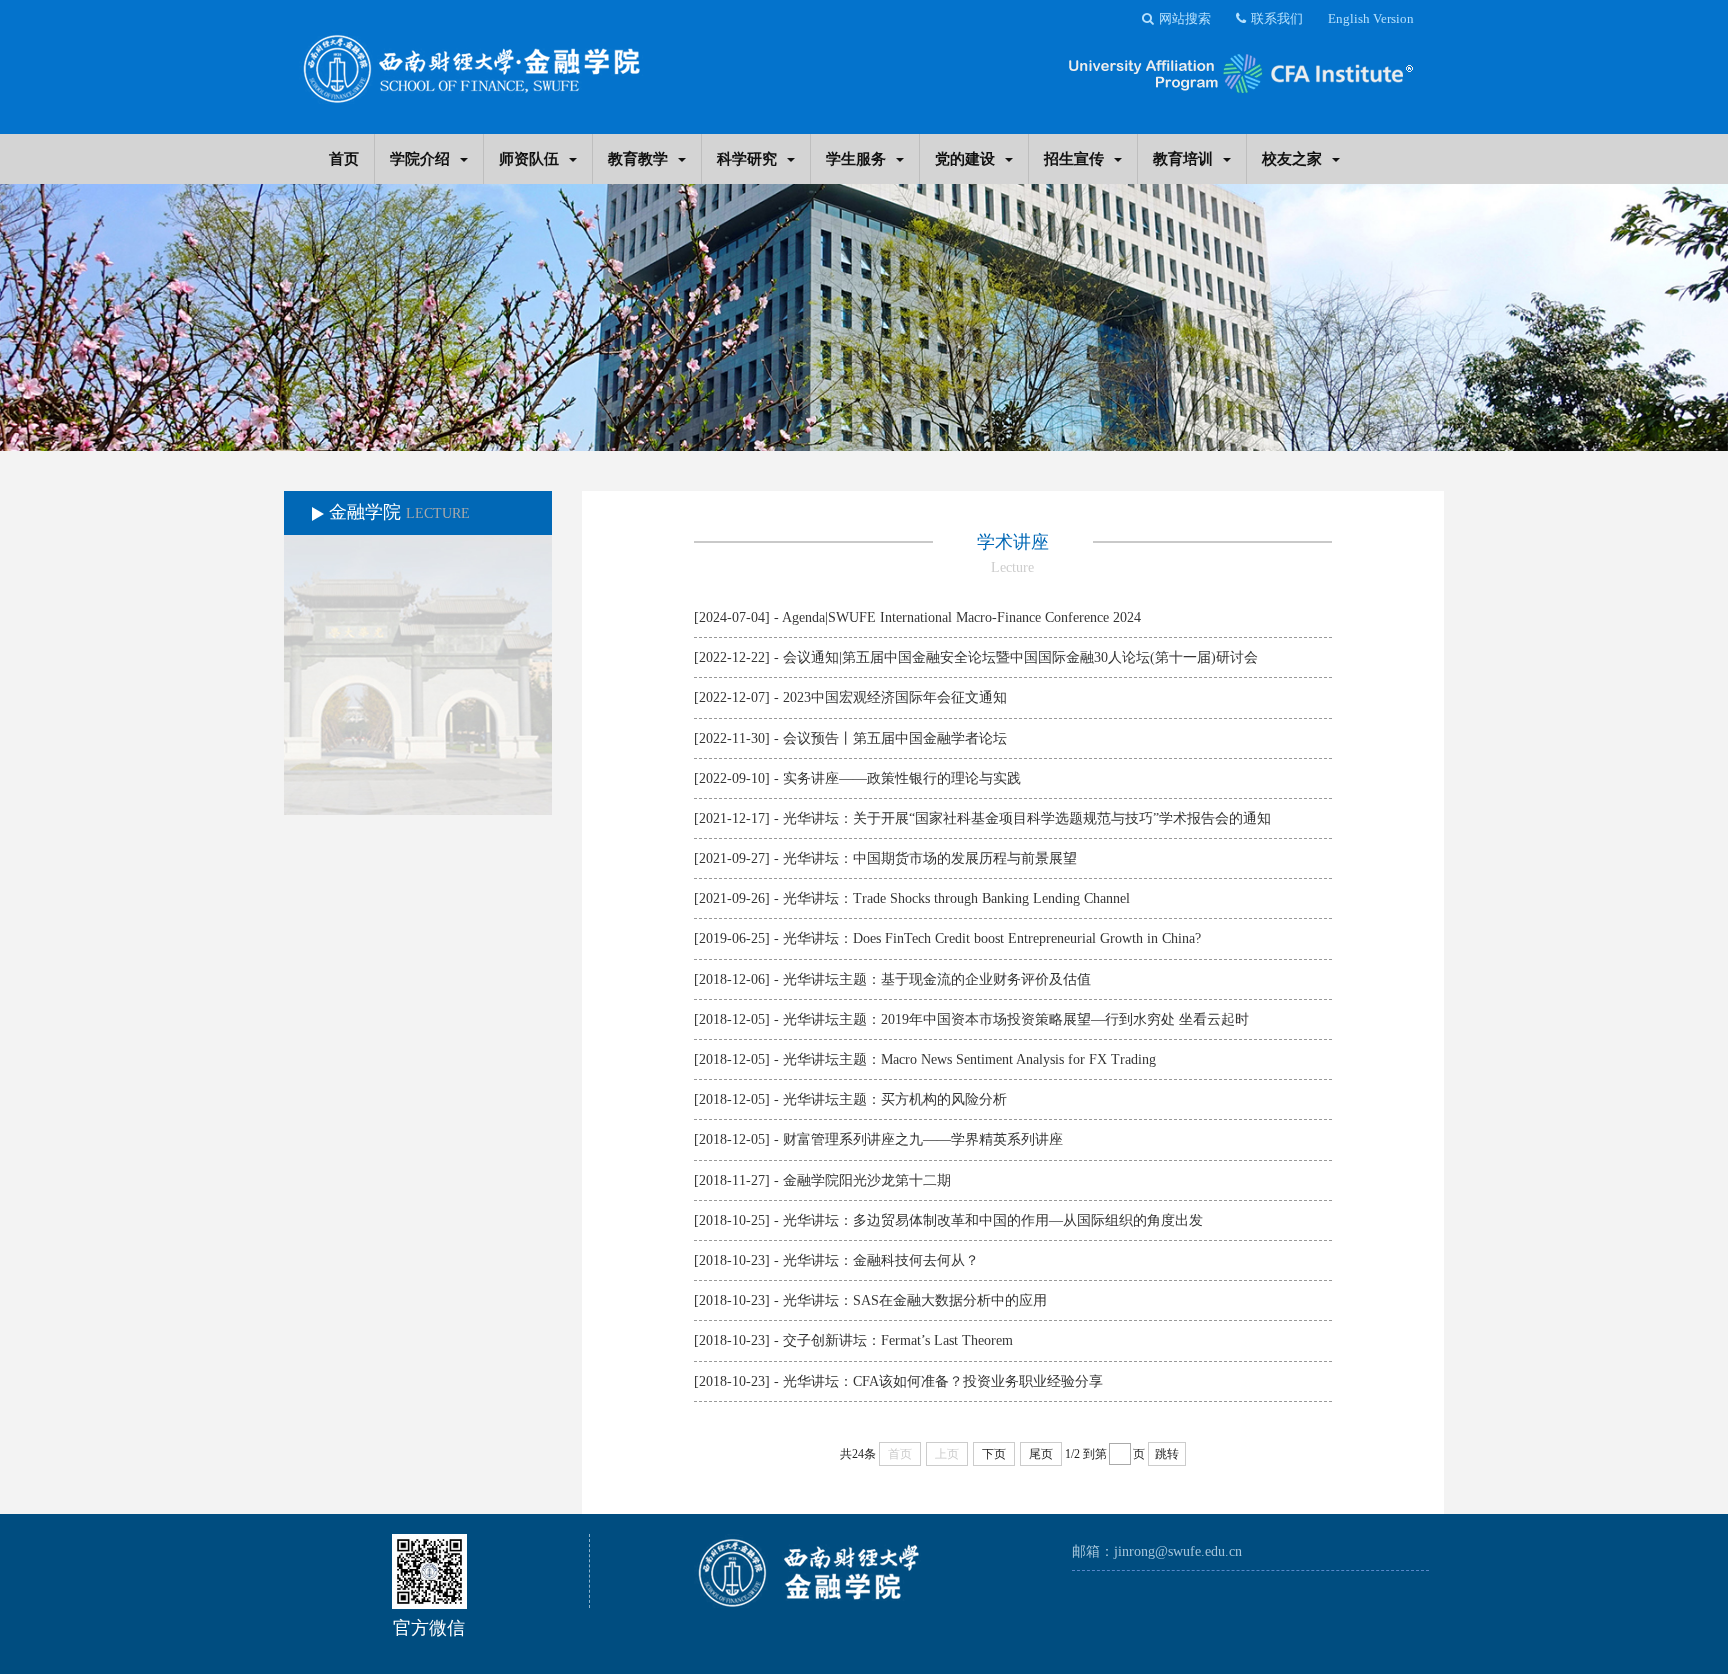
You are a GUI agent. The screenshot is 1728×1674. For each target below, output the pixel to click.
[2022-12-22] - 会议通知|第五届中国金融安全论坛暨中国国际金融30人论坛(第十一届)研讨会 (976, 657)
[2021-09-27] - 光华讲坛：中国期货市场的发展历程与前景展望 (885, 858)
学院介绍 (420, 158)
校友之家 (1292, 158)
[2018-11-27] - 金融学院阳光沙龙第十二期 (822, 1180)
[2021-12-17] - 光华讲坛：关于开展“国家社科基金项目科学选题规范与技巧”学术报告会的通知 (982, 818)
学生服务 (856, 158)
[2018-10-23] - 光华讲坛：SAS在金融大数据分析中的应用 (870, 1300)
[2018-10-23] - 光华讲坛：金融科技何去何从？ (836, 1260)
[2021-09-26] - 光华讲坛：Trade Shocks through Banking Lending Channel (912, 898)
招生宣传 (1074, 158)
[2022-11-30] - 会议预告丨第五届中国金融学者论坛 (850, 738)
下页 (994, 1454)
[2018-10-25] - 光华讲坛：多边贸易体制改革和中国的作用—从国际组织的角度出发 (948, 1220)
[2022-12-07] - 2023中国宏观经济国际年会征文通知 (850, 697)
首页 (344, 158)
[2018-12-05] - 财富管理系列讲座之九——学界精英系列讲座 (878, 1139)
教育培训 (1183, 158)
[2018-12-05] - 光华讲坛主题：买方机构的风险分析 (850, 1099)
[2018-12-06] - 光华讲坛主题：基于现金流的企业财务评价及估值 (892, 979)
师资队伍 (529, 158)
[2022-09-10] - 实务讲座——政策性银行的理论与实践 (857, 778)
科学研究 (747, 158)
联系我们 (1277, 18)
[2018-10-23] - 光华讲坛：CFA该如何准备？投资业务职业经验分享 (898, 1381)
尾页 (1041, 1454)
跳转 (1167, 1454)
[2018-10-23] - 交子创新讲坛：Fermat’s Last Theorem (853, 1340)
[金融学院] (471, 62)
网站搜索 (1185, 18)
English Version (1371, 18)
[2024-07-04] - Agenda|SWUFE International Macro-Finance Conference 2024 (917, 617)
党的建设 (965, 158)
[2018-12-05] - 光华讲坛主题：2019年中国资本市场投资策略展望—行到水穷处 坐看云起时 (971, 1019)
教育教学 (638, 158)
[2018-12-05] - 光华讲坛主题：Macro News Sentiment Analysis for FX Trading (925, 1059)
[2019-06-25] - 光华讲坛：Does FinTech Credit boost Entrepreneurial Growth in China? (947, 938)
